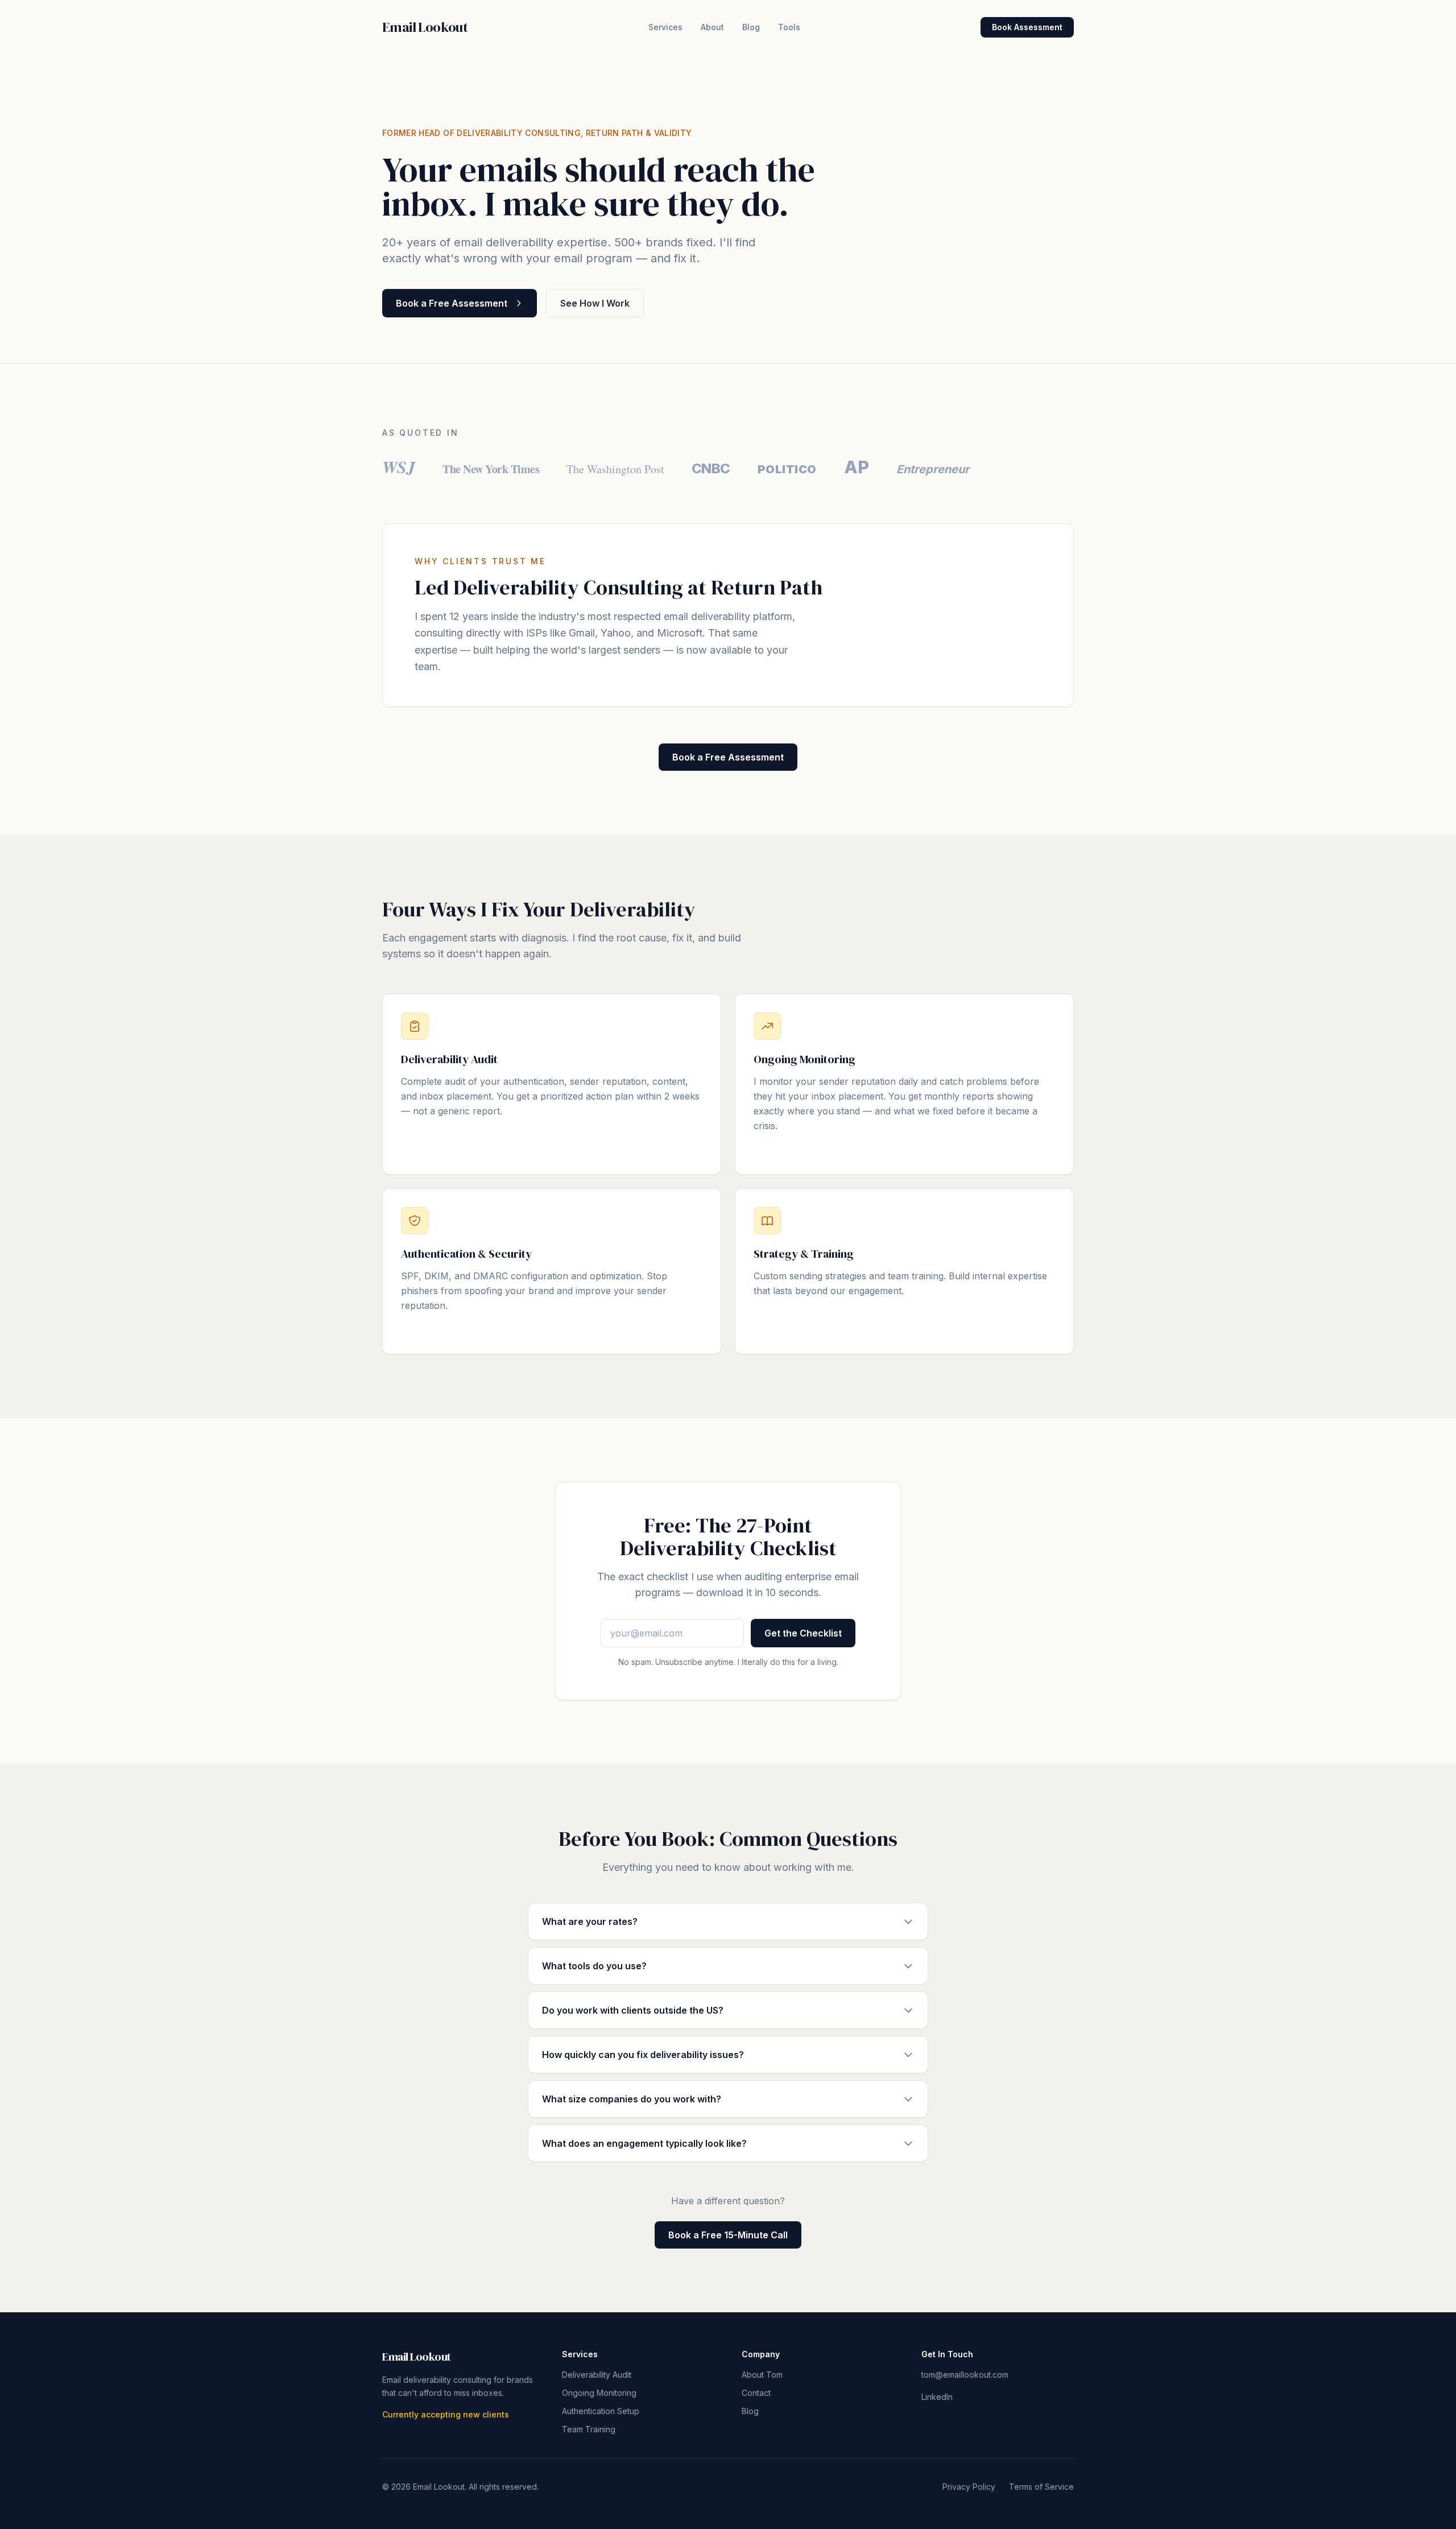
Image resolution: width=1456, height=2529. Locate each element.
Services (665, 27)
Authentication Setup (601, 2411)
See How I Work (595, 303)
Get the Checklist (803, 1633)
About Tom (762, 2375)
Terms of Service (1041, 2487)
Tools (789, 27)
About (712, 27)
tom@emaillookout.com (965, 2375)
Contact (756, 2393)
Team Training (589, 2429)
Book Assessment (1027, 27)
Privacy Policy (969, 2487)
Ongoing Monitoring (599, 2393)
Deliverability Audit (597, 2375)
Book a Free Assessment (452, 303)
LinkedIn (937, 2397)
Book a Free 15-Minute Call (728, 2235)
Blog (751, 27)
